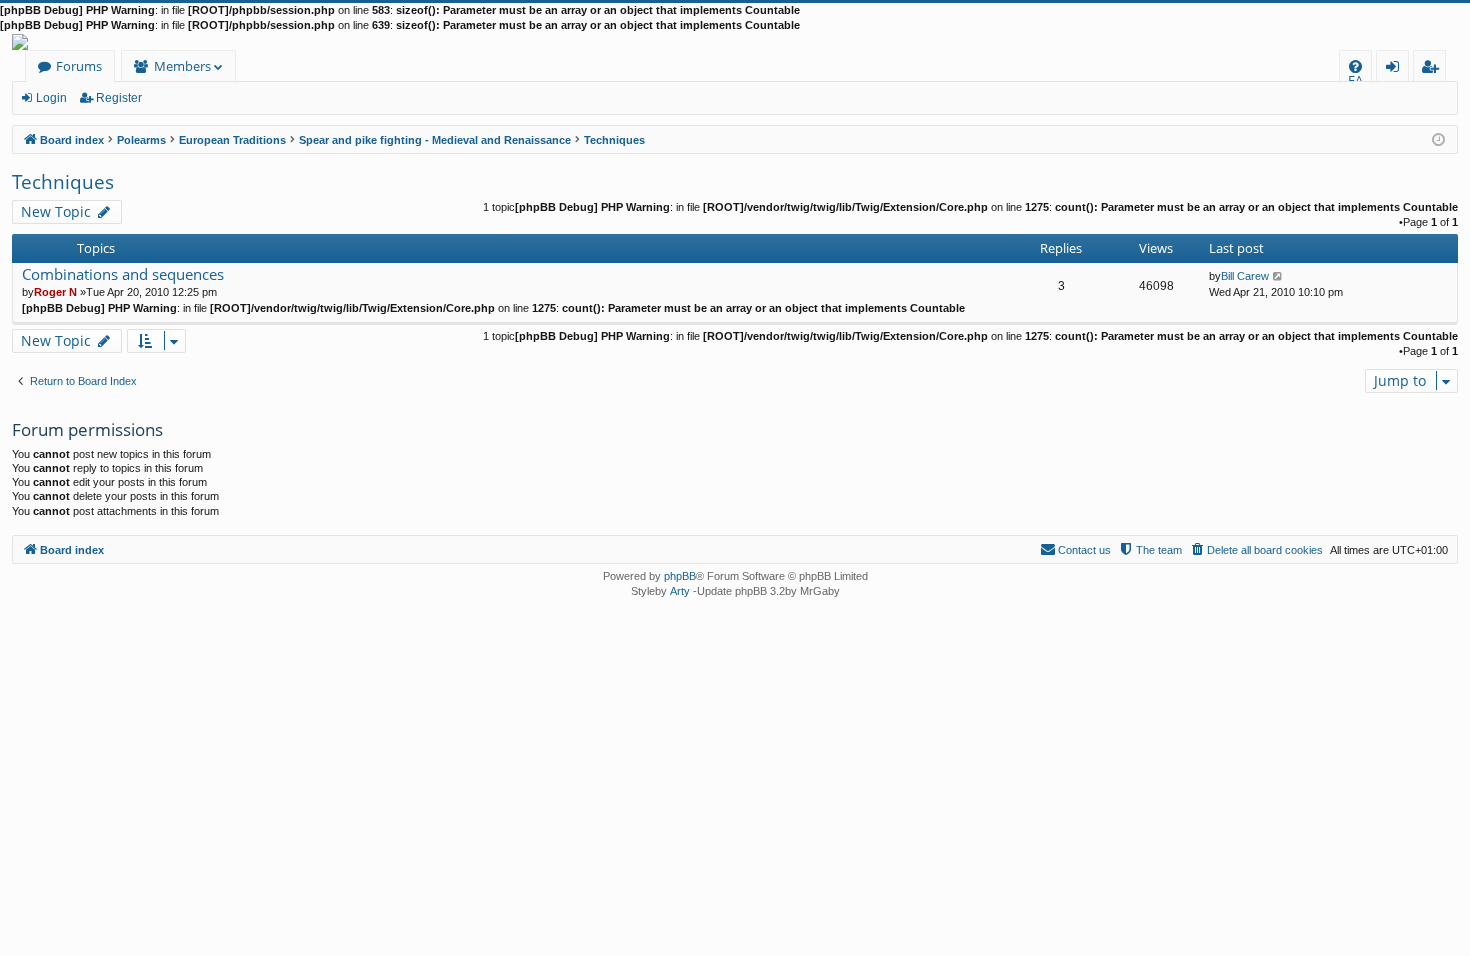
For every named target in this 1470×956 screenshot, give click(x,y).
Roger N (55, 292)
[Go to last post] (1278, 276)
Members (182, 66)
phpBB (680, 576)
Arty (680, 591)
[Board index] (735, 42)
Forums (79, 66)
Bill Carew (1245, 276)
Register (119, 98)
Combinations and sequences (123, 274)
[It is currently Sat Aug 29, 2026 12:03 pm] (1438, 138)
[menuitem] (1355, 66)
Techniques (63, 182)
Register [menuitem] (1434, 69)
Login (51, 98)
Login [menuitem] (1396, 69)
